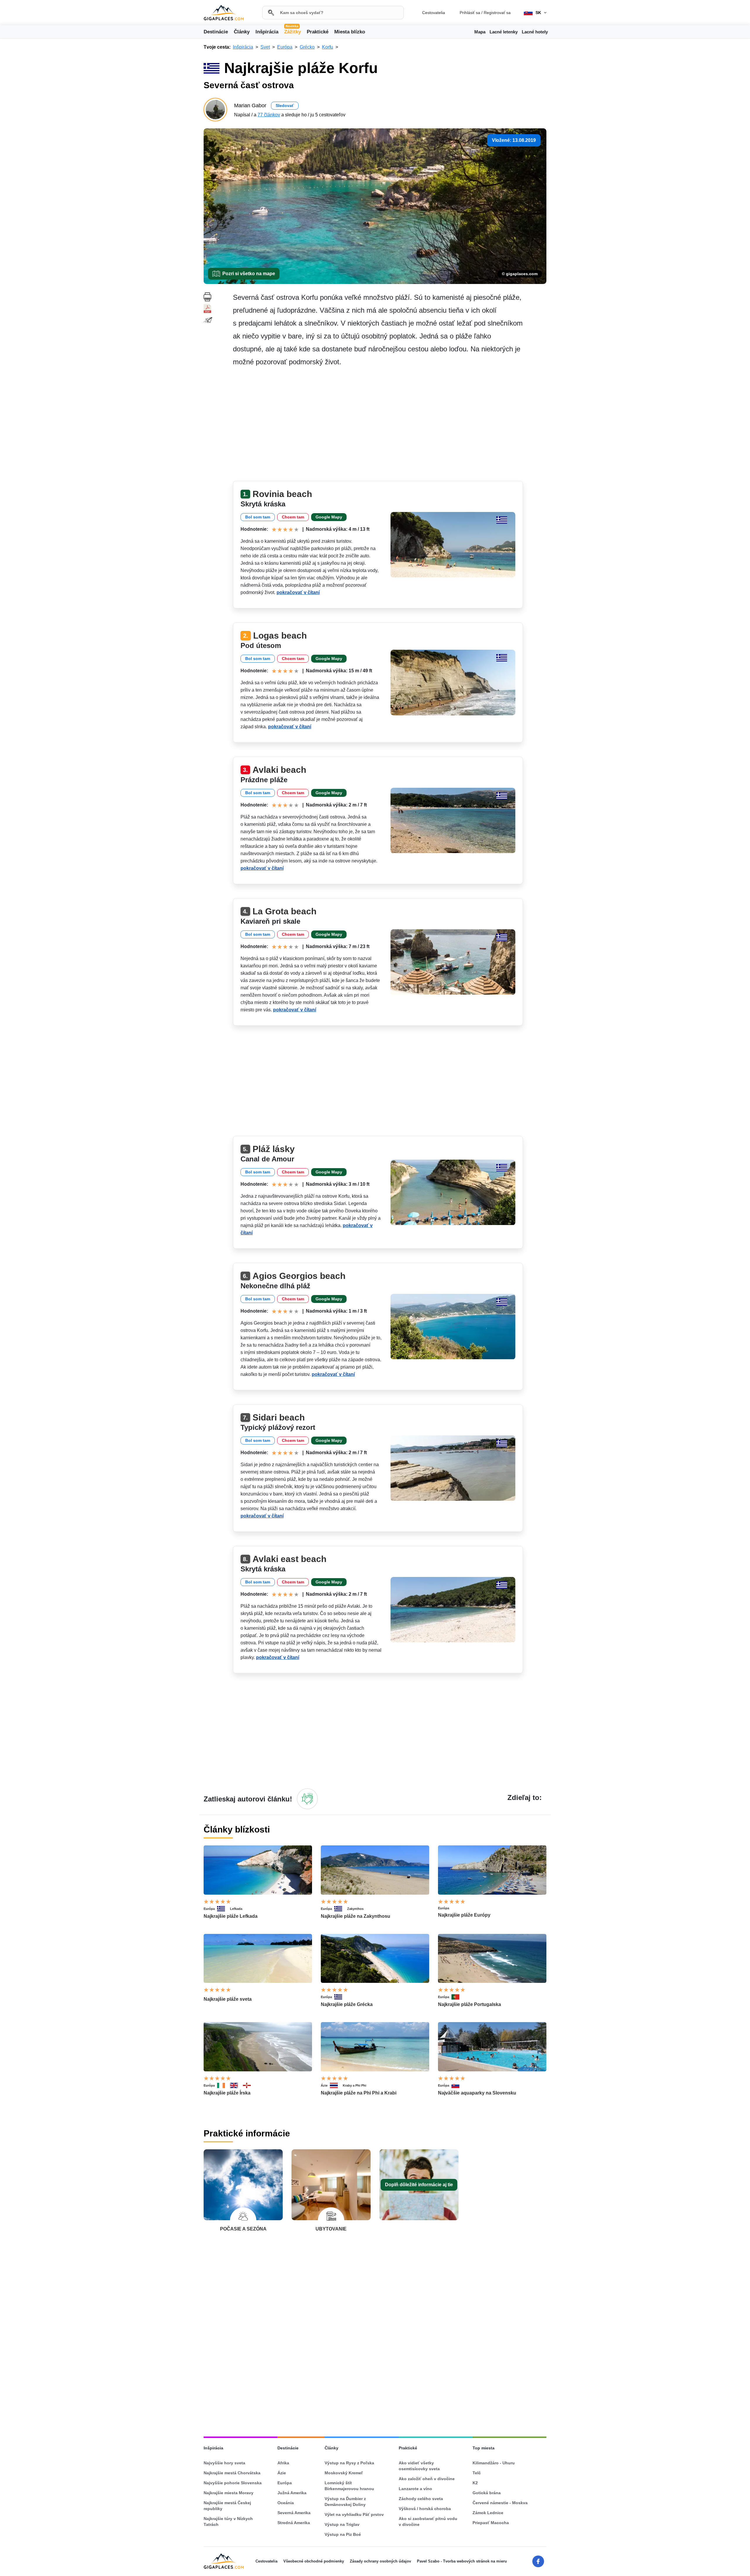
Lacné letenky (504, 32)
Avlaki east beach (289, 1559)
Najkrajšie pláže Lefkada (231, 1916)
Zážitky (293, 31)
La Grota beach (284, 911)
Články (242, 32)
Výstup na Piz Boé (343, 2534)
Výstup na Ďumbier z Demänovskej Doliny (345, 2502)
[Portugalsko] (458, 1997)
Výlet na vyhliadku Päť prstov (354, 2514)
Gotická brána (487, 2493)
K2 (475, 2483)
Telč (477, 2473)
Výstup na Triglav (342, 2524)
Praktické (318, 32)
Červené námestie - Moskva (500, 2503)
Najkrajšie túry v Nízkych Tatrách (228, 2521)
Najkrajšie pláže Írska (227, 2093)
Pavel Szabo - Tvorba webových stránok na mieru (462, 2561)
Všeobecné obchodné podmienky (314, 2561)
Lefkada (236, 1909)
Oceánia (286, 2503)
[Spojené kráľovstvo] (236, 2085)
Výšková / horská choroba (425, 2509)
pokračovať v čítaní (298, 592)
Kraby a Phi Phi (354, 2085)
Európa (209, 1909)
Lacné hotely (535, 32)
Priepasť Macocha (491, 2523)
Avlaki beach (279, 770)
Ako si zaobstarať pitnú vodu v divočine (428, 2521)
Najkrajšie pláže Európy (464, 1915)
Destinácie (216, 32)
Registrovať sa (497, 13)
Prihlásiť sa (470, 13)
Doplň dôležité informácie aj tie (419, 2185)
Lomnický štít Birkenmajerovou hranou (349, 2486)
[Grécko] (224, 1909)
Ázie (324, 2085)
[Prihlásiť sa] (307, 1799)
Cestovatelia (434, 13)
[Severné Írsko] (249, 2085)
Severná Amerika (294, 2513)
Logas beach (280, 636)
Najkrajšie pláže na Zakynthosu (356, 1916)
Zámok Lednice (488, 2513)
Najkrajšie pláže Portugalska (469, 2004)
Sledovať (285, 106)
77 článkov (269, 115)
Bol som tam (258, 517)
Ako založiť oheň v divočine (427, 2479)
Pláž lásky (274, 1149)
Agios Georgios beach (299, 1276)
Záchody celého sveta (421, 2499)
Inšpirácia (267, 32)
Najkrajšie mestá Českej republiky (227, 2506)
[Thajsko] (336, 2085)
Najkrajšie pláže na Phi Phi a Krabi (359, 2093)
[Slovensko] (458, 2085)
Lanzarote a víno (415, 2489)
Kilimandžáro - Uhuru (494, 2463)
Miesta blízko (350, 32)
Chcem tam (293, 517)
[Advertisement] (390, 426)
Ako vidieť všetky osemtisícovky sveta (419, 2466)
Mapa (480, 32)
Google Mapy (329, 517)
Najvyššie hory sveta (224, 2463)
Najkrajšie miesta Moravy (229, 2493)
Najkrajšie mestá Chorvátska (232, 2473)
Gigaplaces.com (224, 13)
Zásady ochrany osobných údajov (380, 2561)
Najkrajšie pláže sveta (228, 1999)
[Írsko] (224, 2085)
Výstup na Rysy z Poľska (349, 2463)
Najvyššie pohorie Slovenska (233, 2483)
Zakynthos (355, 1909)
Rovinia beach (282, 494)
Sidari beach (279, 1417)
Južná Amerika (292, 2493)
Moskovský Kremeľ (344, 2473)
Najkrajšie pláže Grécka (347, 2004)
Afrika (283, 2463)
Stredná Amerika (294, 2523)
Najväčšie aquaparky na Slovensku (477, 2093)
